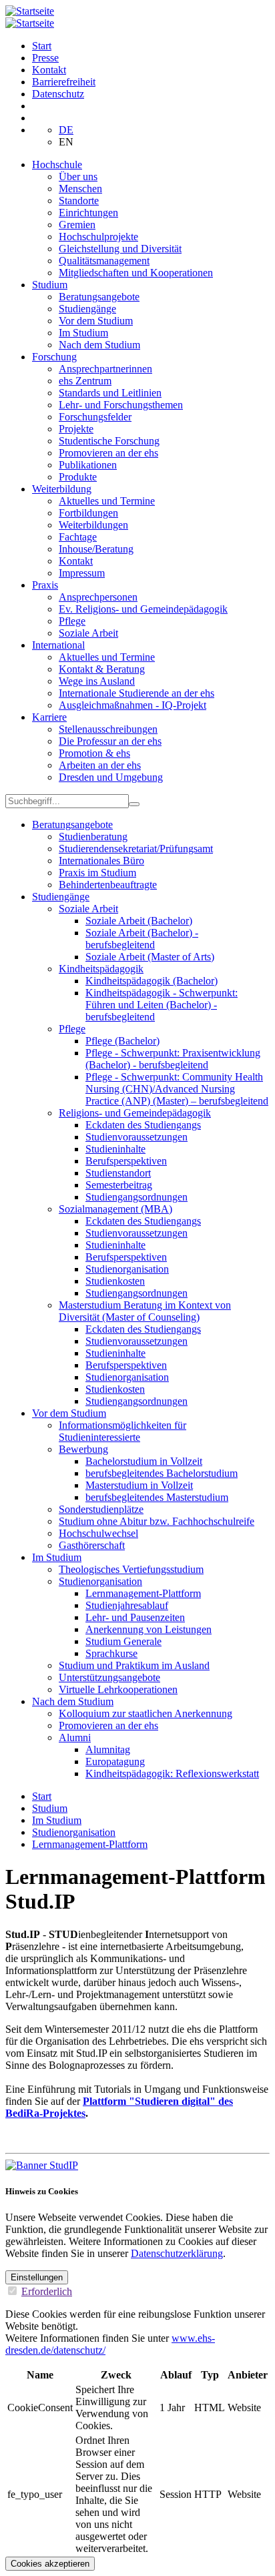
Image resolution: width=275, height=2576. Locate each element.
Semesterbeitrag (119, 1185)
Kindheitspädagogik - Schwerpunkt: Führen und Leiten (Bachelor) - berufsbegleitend (162, 1005)
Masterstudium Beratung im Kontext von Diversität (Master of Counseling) (145, 1311)
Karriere (49, 717)
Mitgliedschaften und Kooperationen (136, 273)
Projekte (76, 429)
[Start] (30, 11)
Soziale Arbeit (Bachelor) (139, 921)
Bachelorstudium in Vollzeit (144, 1461)
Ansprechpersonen (98, 597)
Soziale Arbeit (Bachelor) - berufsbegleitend (142, 939)
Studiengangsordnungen (136, 1197)
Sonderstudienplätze (101, 1509)
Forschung (54, 357)
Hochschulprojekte (98, 237)
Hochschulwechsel (98, 1533)
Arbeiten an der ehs (100, 765)
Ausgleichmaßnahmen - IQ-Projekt (132, 705)
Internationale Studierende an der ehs (136, 693)
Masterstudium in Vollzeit (139, 1485)
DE (66, 130)
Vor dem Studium (96, 321)
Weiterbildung (62, 489)
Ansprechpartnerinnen (105, 369)
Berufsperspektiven (126, 1161)
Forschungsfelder (95, 417)
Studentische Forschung (109, 441)
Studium (50, 285)
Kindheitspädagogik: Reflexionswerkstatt (172, 1774)
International (58, 645)
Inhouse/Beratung (96, 549)
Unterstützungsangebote (109, 1677)
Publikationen (88, 465)
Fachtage (78, 537)
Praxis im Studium (97, 873)
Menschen (80, 189)
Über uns (78, 177)
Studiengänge (87, 309)
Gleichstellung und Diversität (120, 249)
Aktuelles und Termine (107, 501)
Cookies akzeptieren (50, 2564)
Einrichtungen (88, 213)
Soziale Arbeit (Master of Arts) (150, 957)
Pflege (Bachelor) (122, 1041)
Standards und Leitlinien (110, 393)
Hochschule (57, 165)
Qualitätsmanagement (104, 261)
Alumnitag (108, 1749)
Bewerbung (83, 1449)
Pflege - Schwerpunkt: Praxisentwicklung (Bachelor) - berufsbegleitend (173, 1059)
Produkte (78, 477)
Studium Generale (123, 1641)
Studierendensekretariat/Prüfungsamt (136, 849)
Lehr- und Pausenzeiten (135, 1617)
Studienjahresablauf (127, 1605)
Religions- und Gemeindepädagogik (135, 1113)
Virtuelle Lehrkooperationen (118, 1689)
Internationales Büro (101, 861)
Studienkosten (115, 1281)
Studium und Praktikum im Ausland (134, 1665)
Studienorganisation (127, 1269)
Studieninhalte (115, 1149)
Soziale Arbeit (88, 633)
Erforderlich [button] (47, 2291)
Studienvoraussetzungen (136, 1137)
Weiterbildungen (93, 525)
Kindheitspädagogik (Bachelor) (152, 981)
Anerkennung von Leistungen (149, 1629)
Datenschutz (58, 94)
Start (42, 46)
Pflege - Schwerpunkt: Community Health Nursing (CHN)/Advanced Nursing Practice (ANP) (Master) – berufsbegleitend (177, 1089)
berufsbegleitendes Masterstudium (157, 1497)
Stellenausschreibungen (108, 729)
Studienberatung (93, 837)
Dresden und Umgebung (111, 777)
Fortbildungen (88, 513)
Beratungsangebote (99, 297)
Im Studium (83, 333)
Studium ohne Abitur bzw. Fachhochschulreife (157, 1521)
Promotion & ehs (94, 753)
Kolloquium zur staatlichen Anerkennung (146, 1713)
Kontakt (49, 70)
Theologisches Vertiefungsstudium (131, 1569)
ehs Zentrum (85, 381)
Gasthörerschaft (92, 1545)
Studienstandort (118, 1173)
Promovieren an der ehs (108, 453)
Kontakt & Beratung (102, 669)
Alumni (75, 1737)
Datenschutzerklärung (177, 2253)
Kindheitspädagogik (101, 969)
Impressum (82, 573)
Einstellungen (37, 2277)
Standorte (79, 201)
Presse (45, 58)
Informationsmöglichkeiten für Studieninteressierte (122, 1431)
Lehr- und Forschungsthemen (121, 405)
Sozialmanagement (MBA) (115, 1209)
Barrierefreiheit (64, 82)
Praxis (45, 585)
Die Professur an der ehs (110, 741)
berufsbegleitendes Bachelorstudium (162, 1473)
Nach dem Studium (99, 345)
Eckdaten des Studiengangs (143, 1125)
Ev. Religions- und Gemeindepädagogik (143, 609)
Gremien (77, 225)
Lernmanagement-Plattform (143, 1593)
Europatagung (115, 1761)
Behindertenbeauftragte (108, 885)
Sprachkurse (111, 1653)
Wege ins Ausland (97, 681)
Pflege (72, 621)
